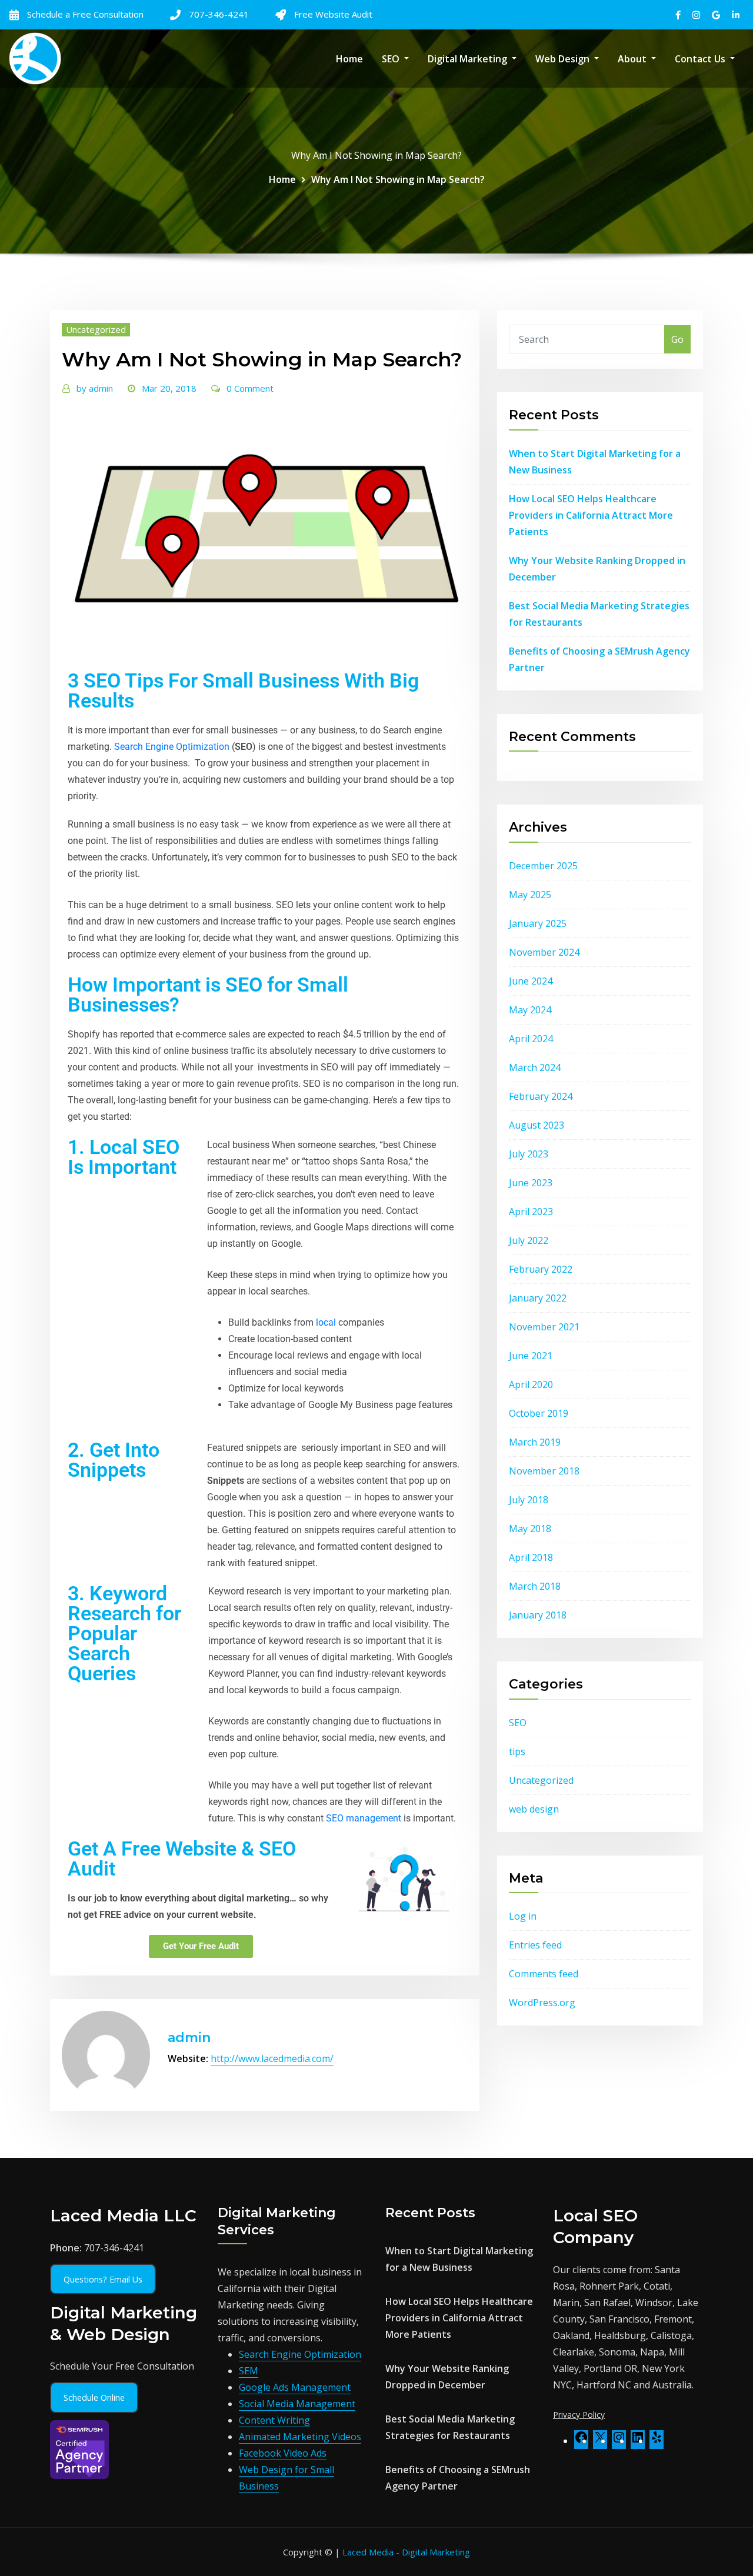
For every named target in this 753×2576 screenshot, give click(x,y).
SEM (249, 2371)
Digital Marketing (469, 59)
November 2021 (544, 1327)
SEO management (364, 1818)
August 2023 (537, 1125)
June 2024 (531, 981)
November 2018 (544, 1471)
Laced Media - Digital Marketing (406, 2552)
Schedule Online (94, 2398)
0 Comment (250, 388)
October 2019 (539, 1413)
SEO (392, 59)
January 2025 (538, 923)
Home (349, 59)
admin (95, 388)
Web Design (564, 59)
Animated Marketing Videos (300, 2437)
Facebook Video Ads (283, 2453)
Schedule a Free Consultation (85, 14)
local (326, 1322)
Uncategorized (96, 329)
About (633, 59)
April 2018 (531, 1557)
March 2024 (535, 1067)
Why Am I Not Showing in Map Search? (398, 179)
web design (534, 1809)
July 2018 (529, 1500)
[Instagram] (619, 2441)
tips (517, 1751)
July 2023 (529, 1154)
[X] (600, 2441)
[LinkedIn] (638, 2441)
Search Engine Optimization (172, 747)
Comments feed (544, 1974)
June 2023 (531, 1183)
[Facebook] (581, 2441)
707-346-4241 (219, 14)
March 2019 (535, 1442)
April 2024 (531, 1039)
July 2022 (529, 1240)
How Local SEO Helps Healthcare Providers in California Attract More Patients (591, 515)
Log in (523, 1916)
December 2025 (543, 866)
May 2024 (530, 1010)
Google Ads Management (295, 2387)
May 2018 (530, 1529)
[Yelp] (657, 2441)
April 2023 (531, 1212)
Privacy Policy (579, 2415)
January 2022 (538, 1298)
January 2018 (538, 1615)
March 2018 (535, 1586)
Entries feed (535, 1945)
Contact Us (701, 59)
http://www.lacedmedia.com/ (272, 2058)
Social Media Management (297, 2404)
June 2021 (531, 1356)
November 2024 (544, 952)
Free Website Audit (333, 14)
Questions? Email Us (103, 2279)
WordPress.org (542, 2003)
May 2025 (530, 895)
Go (677, 339)
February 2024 (541, 1096)
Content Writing (274, 2420)
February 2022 (541, 1269)
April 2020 (531, 1384)
